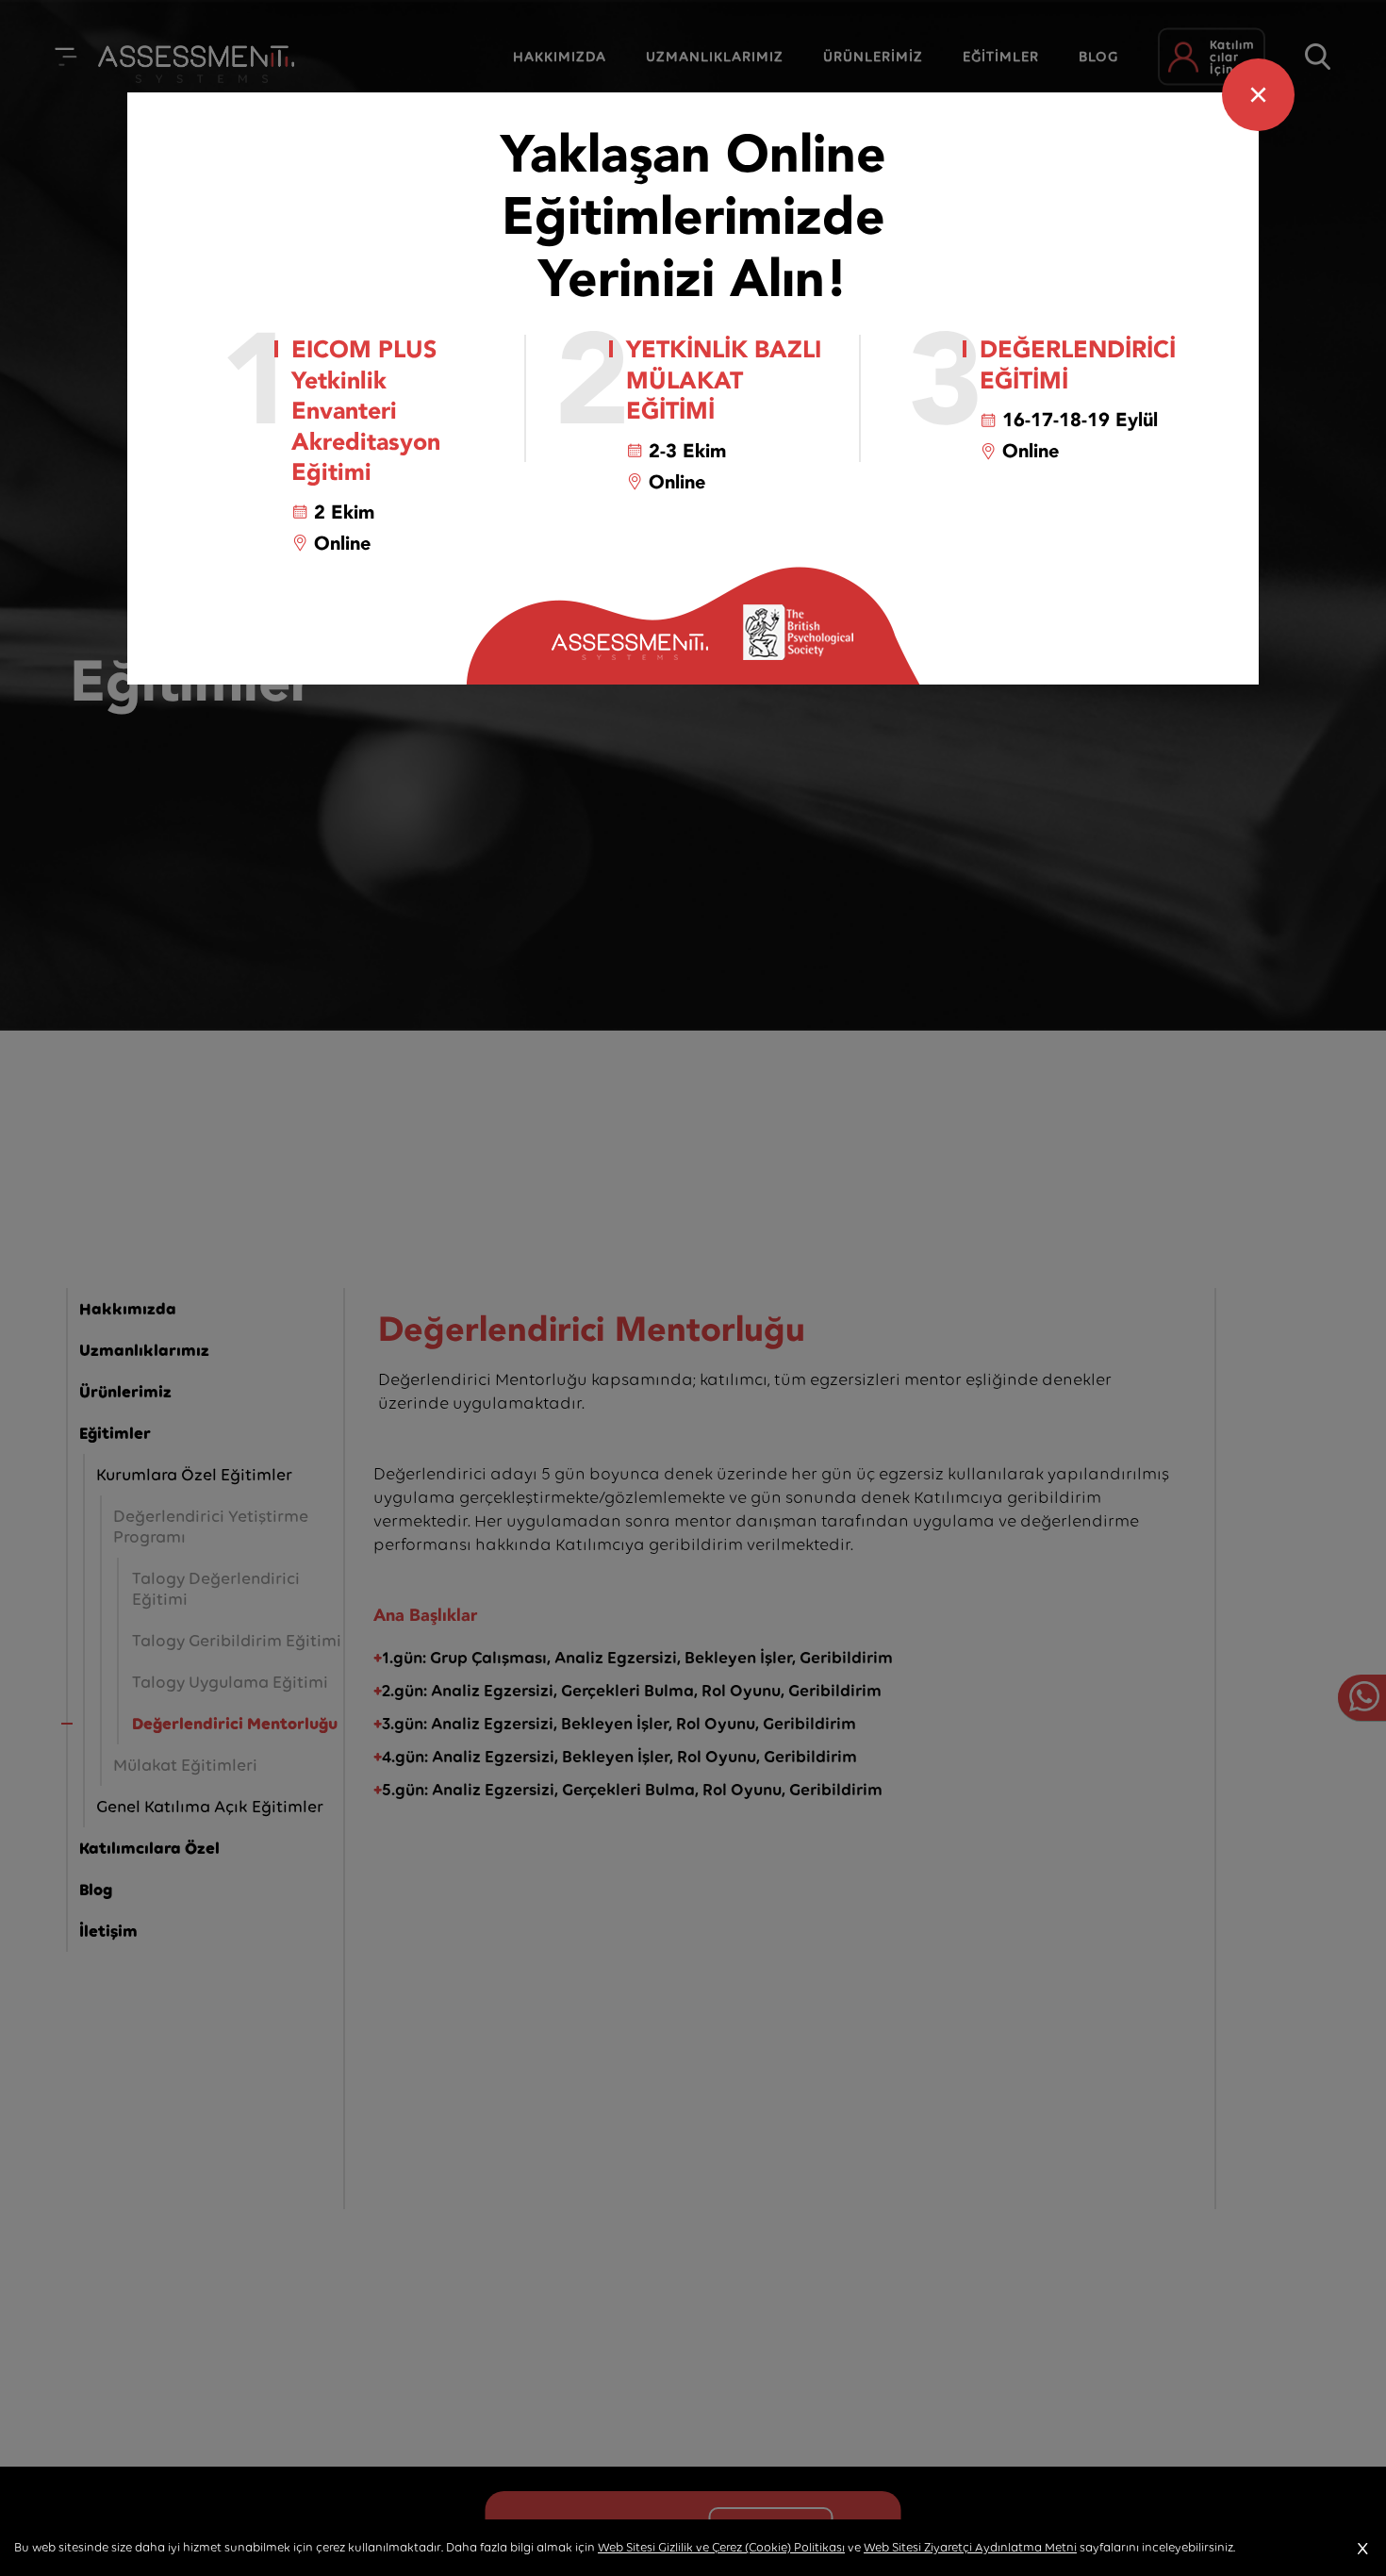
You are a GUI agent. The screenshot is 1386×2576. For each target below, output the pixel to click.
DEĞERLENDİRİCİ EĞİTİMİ (1078, 365)
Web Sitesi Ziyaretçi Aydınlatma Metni (970, 2547)
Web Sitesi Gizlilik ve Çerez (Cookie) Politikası (721, 2547)
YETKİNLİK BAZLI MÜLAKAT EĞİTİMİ (724, 381)
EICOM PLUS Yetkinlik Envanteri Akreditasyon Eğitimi (366, 412)
